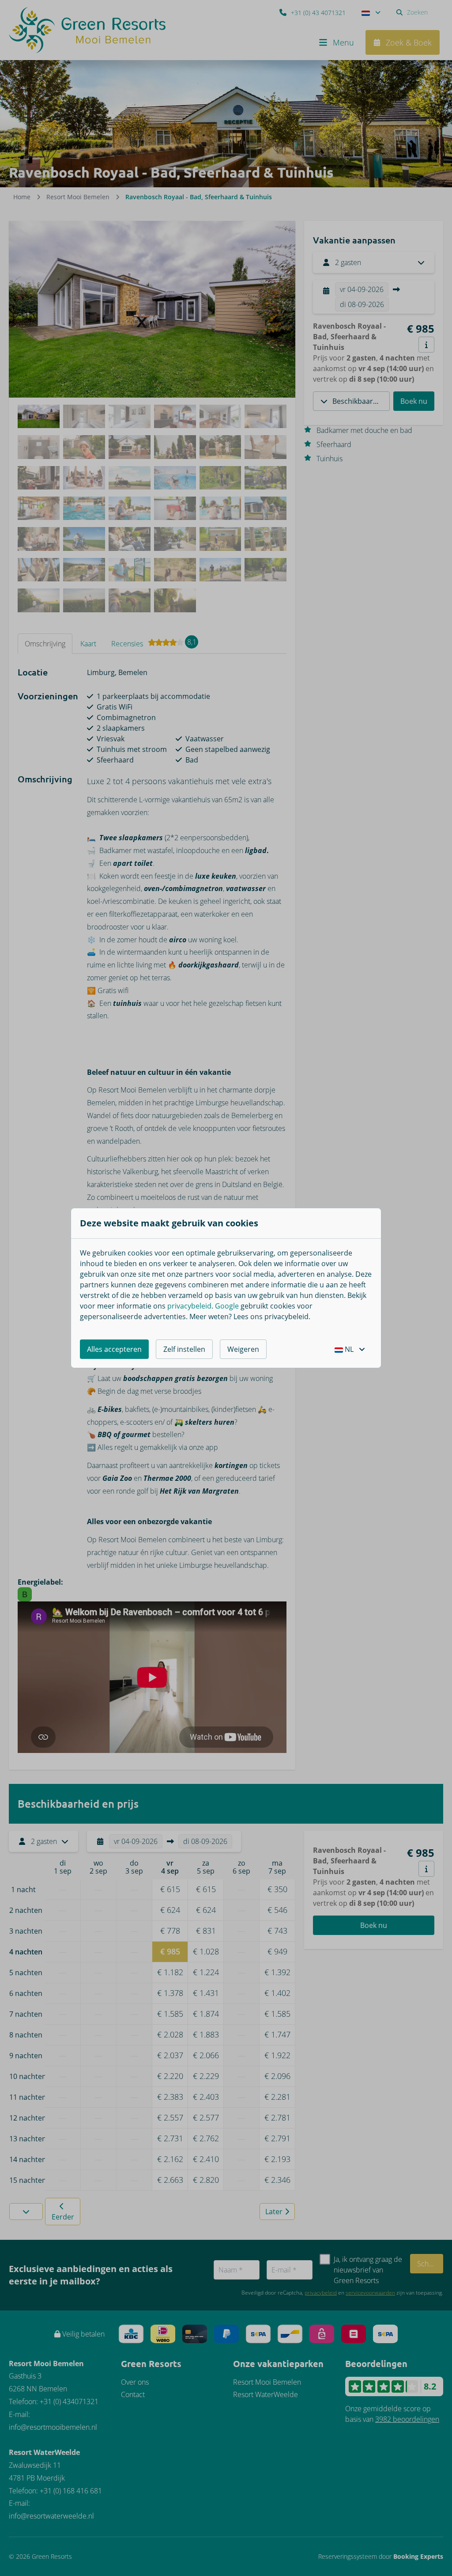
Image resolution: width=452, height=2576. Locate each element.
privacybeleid (189, 1306)
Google (227, 1306)
